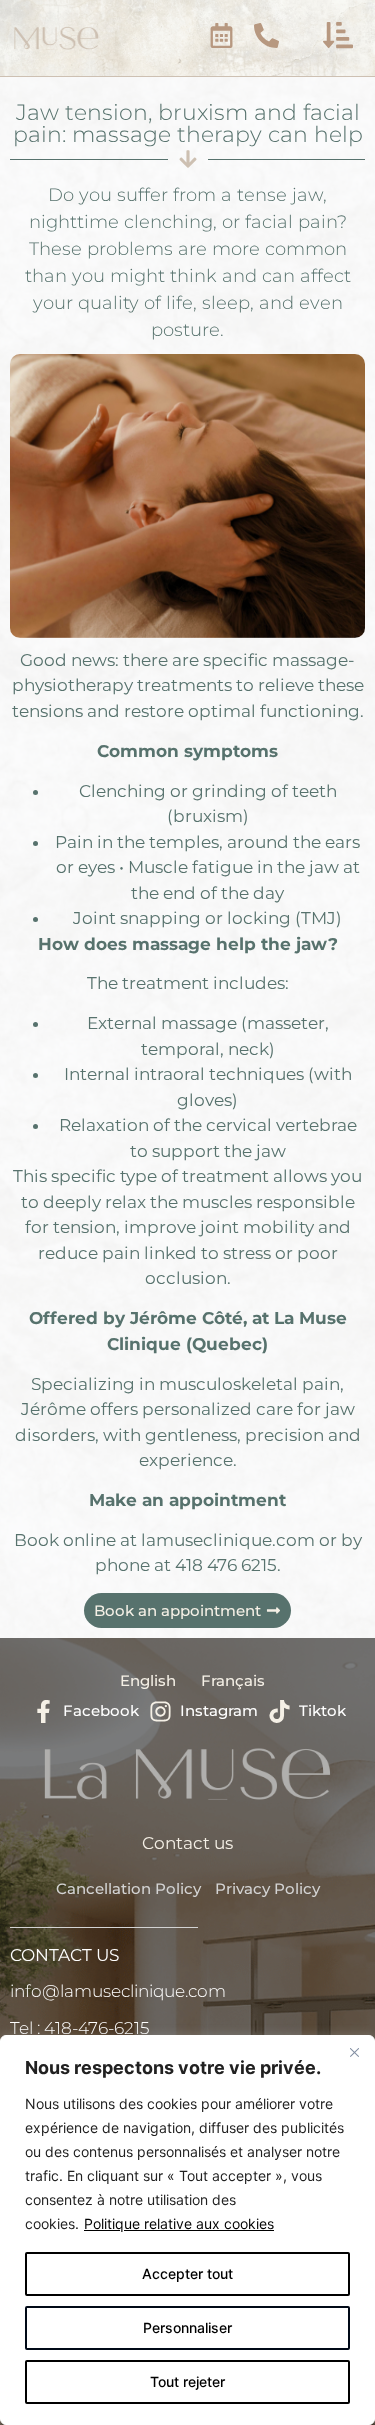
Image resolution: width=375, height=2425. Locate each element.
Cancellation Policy (128, 1888)
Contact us (187, 1843)
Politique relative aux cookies (179, 2223)
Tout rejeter (187, 2381)
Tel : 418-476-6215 (79, 2028)
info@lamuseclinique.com (118, 1991)
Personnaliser (187, 2327)
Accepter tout (187, 2273)
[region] (187, 2230)
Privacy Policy (267, 1888)
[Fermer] (354, 2052)
